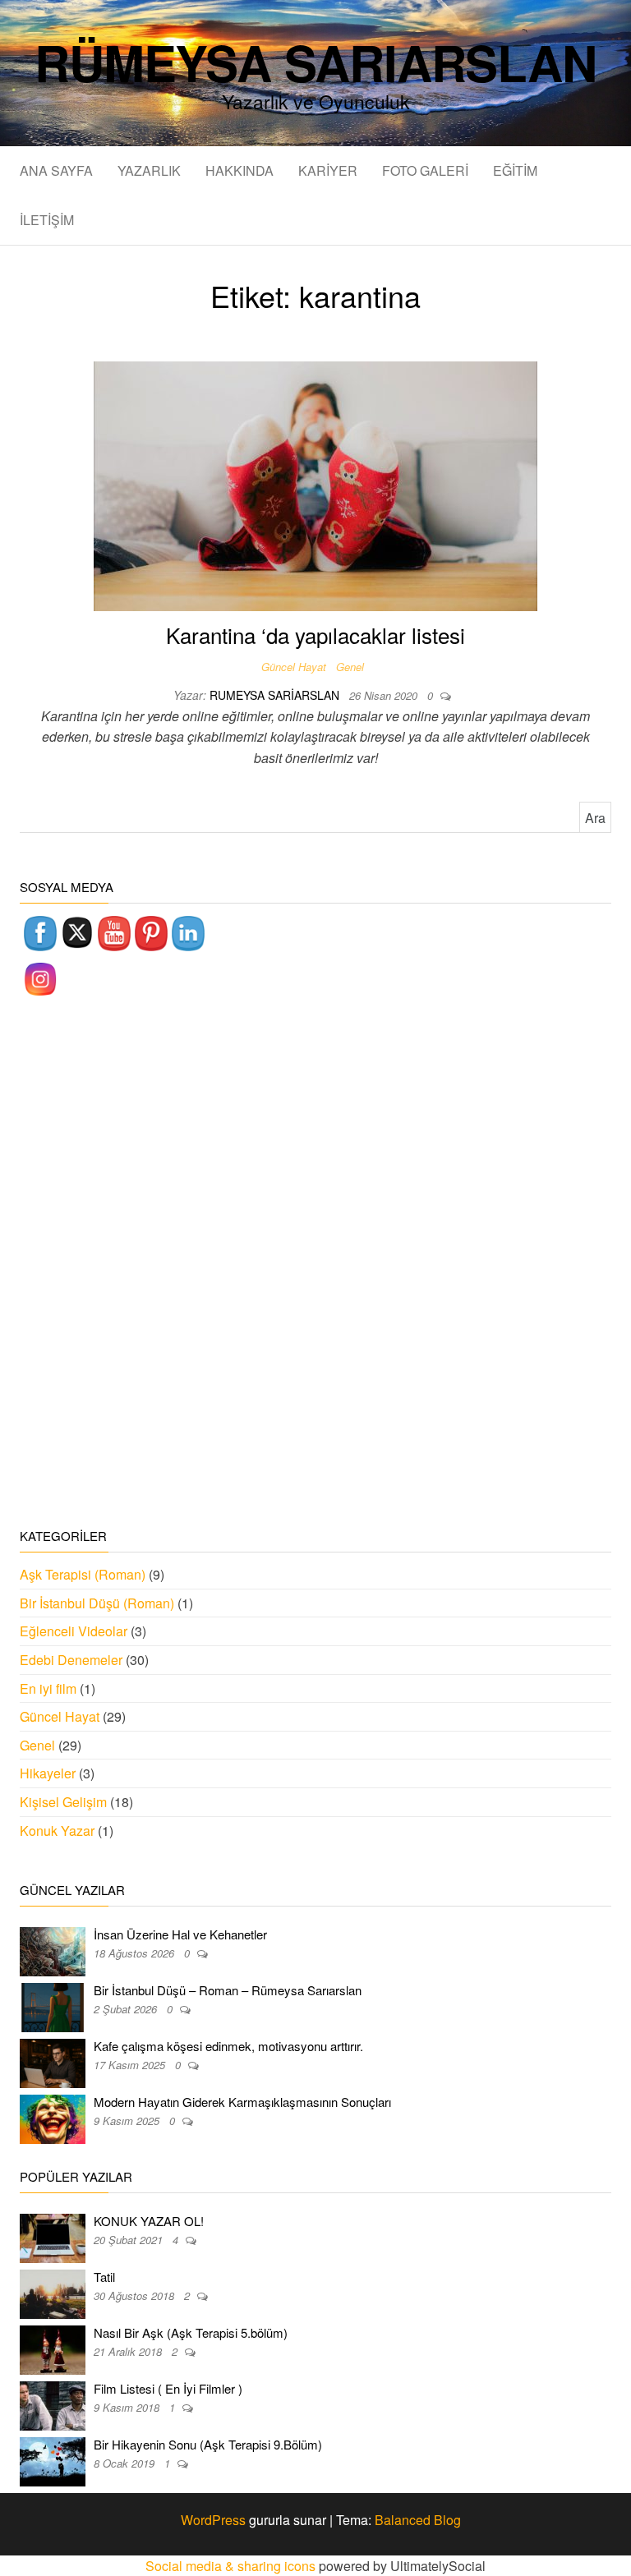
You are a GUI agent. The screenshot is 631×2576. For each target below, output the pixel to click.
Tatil (104, 2277)
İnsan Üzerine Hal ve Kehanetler (180, 1934)
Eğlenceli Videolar (74, 1631)
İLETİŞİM (47, 220)
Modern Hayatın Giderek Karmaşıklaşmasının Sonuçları (242, 2102)
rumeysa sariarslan (276, 695)
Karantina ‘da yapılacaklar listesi (315, 635)
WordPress (213, 2520)
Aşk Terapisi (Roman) (83, 1574)
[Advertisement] (315, 1264)
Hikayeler (48, 1773)
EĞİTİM (515, 170)
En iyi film (48, 1688)
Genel (350, 667)
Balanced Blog (418, 2520)
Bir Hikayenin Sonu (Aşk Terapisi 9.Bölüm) (208, 2444)
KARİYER (328, 170)
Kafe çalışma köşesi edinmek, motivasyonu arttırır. (228, 2046)
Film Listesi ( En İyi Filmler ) (168, 2388)
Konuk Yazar (57, 1831)
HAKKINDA (240, 170)
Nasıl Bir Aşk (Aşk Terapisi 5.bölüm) (191, 2332)
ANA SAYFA (56, 170)
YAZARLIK (149, 170)
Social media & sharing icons (232, 2566)
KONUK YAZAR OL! (149, 2221)
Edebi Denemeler (71, 1660)
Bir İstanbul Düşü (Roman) (97, 1603)
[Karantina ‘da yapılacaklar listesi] (315, 484)
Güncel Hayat (294, 667)
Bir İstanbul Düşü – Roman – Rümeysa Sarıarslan (228, 1990)
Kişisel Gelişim (63, 1802)
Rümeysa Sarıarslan (315, 62)
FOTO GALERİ (425, 170)
